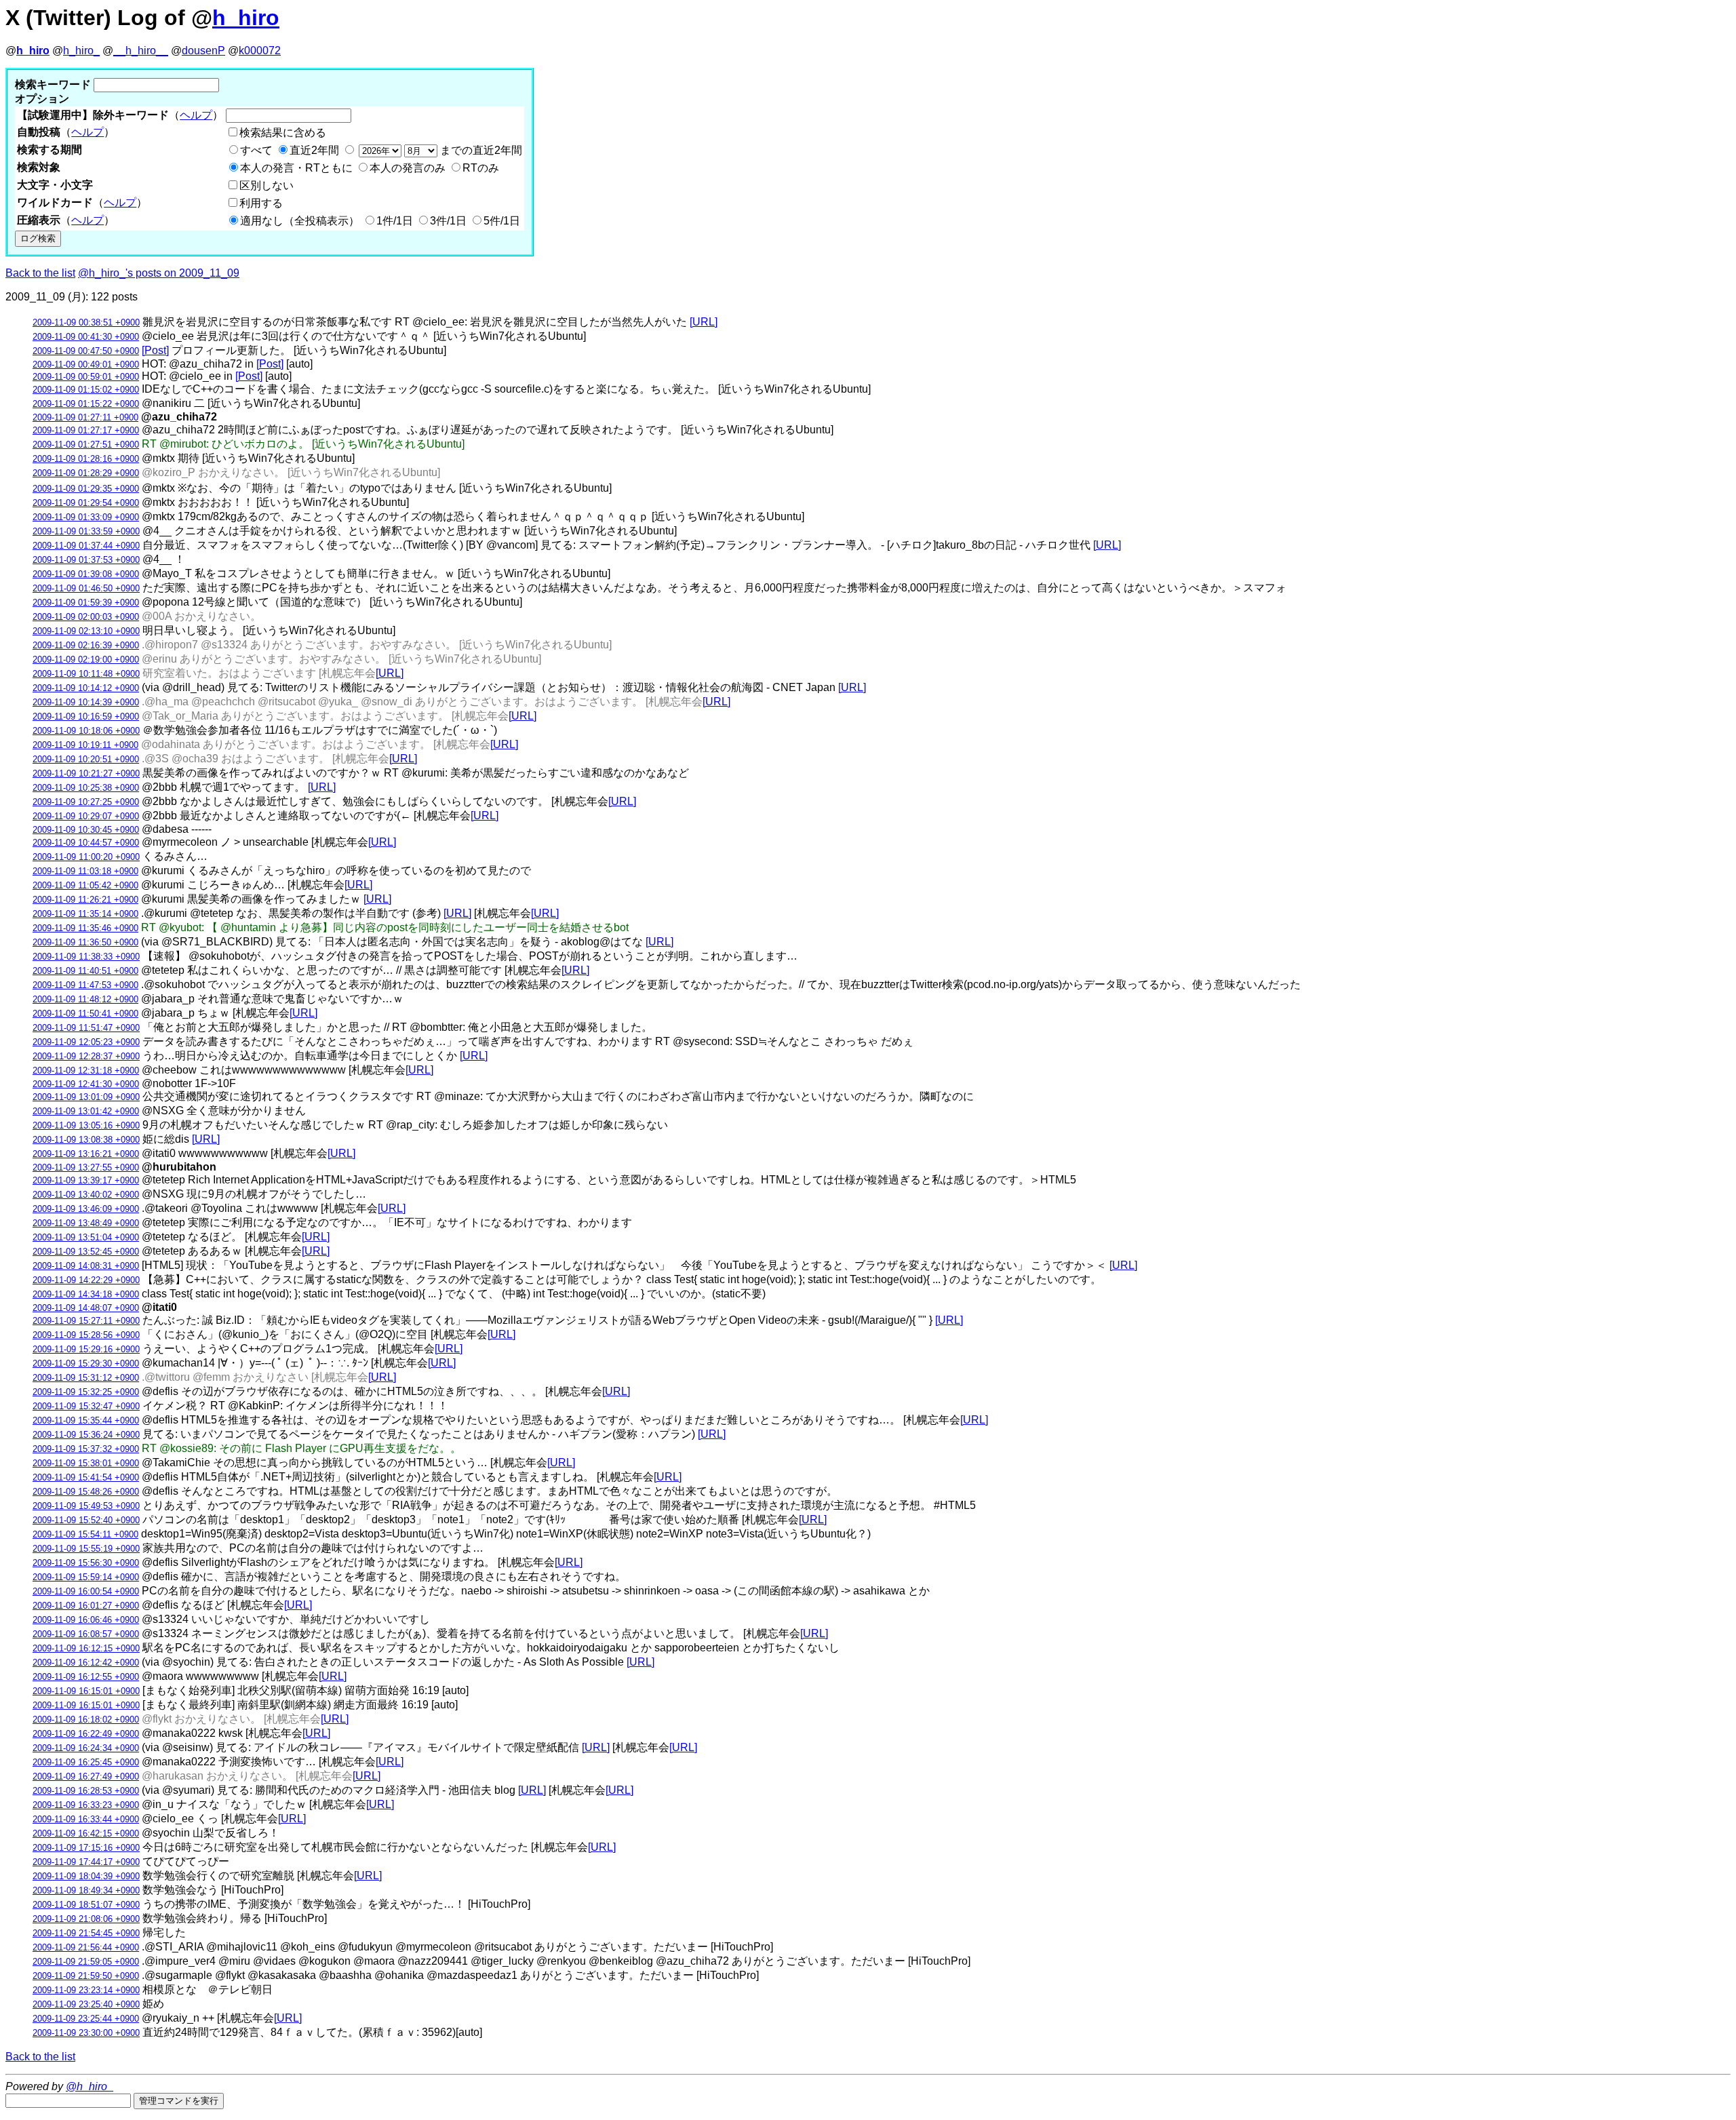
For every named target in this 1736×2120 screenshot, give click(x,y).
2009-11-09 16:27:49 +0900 (86, 1777)
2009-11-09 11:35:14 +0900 (85, 914)
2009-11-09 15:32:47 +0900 (86, 1406)
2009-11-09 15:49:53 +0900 (86, 1506)
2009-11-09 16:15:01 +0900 (86, 1691)
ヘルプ (196, 115)
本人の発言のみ (408, 168)
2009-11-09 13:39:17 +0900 (86, 1180)
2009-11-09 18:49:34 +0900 (86, 1890)
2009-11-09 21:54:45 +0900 (86, 1933)
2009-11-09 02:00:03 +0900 (86, 617)
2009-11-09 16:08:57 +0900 (86, 1634)
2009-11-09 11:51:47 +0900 (86, 1028)
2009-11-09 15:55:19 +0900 (86, 1549)
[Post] (155, 350)
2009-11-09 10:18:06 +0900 (86, 731)
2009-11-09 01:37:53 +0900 (86, 560)
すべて (256, 150)
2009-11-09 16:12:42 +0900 (86, 1663)
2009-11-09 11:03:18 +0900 (85, 871)
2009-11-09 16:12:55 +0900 (86, 1677)
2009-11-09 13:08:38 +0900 (86, 1140)
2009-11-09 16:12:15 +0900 (86, 1648)
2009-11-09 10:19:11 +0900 (85, 745)
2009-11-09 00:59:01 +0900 (86, 377)
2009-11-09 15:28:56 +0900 (86, 1335)
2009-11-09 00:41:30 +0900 (86, 337)
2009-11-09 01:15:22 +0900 (86, 404)
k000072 (260, 51)
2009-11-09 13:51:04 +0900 (86, 1237)
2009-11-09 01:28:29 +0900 (86, 473)
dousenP (203, 51)
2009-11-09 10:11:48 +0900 (86, 674)
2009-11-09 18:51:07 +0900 (86, 1905)
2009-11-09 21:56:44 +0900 (86, 1947)
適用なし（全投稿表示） (300, 221)
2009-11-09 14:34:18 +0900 (86, 1294)
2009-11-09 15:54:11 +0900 (85, 1534)
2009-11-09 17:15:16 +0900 (86, 1848)
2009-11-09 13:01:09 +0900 (86, 1097)
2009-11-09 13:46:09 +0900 (86, 1209)
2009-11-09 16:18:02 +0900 (86, 1720)
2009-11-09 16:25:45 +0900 (86, 1762)
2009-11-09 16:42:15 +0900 (86, 1833)
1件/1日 (395, 221)
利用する (261, 203)
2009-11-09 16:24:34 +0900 (86, 1748)
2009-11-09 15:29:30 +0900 (86, 1363)
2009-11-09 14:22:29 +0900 (86, 1280)
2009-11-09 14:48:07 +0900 (86, 1308)
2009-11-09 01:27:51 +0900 (86, 445)
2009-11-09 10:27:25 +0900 (86, 802)
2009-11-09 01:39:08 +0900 (86, 574)
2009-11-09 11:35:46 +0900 (85, 928)
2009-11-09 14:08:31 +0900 (86, 1266)
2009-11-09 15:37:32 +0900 (86, 1449)
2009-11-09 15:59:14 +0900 (86, 1577)
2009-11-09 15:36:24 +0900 (86, 1435)
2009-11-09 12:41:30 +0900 (86, 1084)
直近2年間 (314, 150)
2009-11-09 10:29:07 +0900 (86, 816)
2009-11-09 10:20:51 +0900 (86, 759)
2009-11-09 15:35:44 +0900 (86, 1420)
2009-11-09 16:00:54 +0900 (86, 1591)
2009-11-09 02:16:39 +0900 (86, 645)
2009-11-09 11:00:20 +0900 (86, 857)
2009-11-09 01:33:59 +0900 (86, 531)
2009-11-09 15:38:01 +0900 (86, 1463)
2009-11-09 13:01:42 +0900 (86, 1111)
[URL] (704, 322)
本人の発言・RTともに (296, 168)
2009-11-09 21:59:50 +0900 (86, 1976)
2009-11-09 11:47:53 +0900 (85, 985)
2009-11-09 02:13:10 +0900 (86, 631)
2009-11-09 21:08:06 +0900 (86, 1919)
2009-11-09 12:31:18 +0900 (86, 1071)
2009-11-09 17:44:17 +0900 (86, 1862)
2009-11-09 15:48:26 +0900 (86, 1492)
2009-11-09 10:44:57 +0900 (86, 843)
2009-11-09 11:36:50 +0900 (85, 942)
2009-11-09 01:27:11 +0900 (85, 417)
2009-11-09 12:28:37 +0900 (86, 1056)
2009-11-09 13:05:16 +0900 (86, 1125)
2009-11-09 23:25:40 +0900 (86, 2004)
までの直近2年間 (480, 150)
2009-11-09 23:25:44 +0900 (86, 2019)
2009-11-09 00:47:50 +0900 (86, 351)
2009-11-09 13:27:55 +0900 (86, 1167)
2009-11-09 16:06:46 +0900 (86, 1620)
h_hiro (246, 18)
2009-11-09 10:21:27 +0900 (86, 773)
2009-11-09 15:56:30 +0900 (86, 1563)
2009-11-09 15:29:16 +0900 (86, 1349)
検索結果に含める (283, 133)
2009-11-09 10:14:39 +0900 (86, 702)
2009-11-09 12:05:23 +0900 (86, 1042)
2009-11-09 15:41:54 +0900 (86, 1477)
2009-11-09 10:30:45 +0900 (86, 830)
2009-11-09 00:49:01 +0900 (86, 365)
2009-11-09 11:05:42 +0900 (85, 885)
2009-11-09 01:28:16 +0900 (86, 459)
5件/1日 (502, 221)
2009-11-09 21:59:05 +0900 (86, 1962)
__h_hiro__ (141, 51)
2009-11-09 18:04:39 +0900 (86, 1876)
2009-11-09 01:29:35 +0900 (86, 489)
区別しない (267, 185)
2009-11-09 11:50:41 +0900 (85, 1014)
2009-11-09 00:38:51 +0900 (86, 322)
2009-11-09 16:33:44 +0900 (86, 1819)
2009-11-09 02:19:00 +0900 (86, 660)
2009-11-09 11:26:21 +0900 (85, 900)
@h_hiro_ (90, 2086)
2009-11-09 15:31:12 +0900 (86, 1378)
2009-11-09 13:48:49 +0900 (86, 1223)
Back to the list (40, 273)
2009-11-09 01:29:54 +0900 (86, 503)
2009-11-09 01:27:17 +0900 (86, 430)
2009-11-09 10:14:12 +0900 (86, 688)
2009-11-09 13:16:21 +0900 (86, 1154)
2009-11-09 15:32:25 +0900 (86, 1392)
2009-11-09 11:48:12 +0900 (85, 999)
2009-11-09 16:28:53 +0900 (86, 1791)
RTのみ (481, 168)
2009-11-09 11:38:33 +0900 (86, 957)
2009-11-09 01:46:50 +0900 (86, 588)
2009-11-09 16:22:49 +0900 (86, 1734)
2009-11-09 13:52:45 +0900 (86, 1252)
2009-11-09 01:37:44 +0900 (86, 546)
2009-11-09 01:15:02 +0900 (86, 390)
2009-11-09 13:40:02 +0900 (86, 1195)
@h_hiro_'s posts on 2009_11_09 (159, 273)
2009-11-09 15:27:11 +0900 (86, 1321)
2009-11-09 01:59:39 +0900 (86, 603)
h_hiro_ (81, 51)
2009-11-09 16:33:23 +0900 (86, 1805)
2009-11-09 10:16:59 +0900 (86, 717)
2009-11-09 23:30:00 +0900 (86, 2033)
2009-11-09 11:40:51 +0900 (85, 971)
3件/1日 (448, 221)
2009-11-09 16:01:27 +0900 (86, 1606)
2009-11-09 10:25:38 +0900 (86, 788)
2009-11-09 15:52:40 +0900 (86, 1520)
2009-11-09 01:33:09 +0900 (86, 517)
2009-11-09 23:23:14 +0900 (86, 1990)
